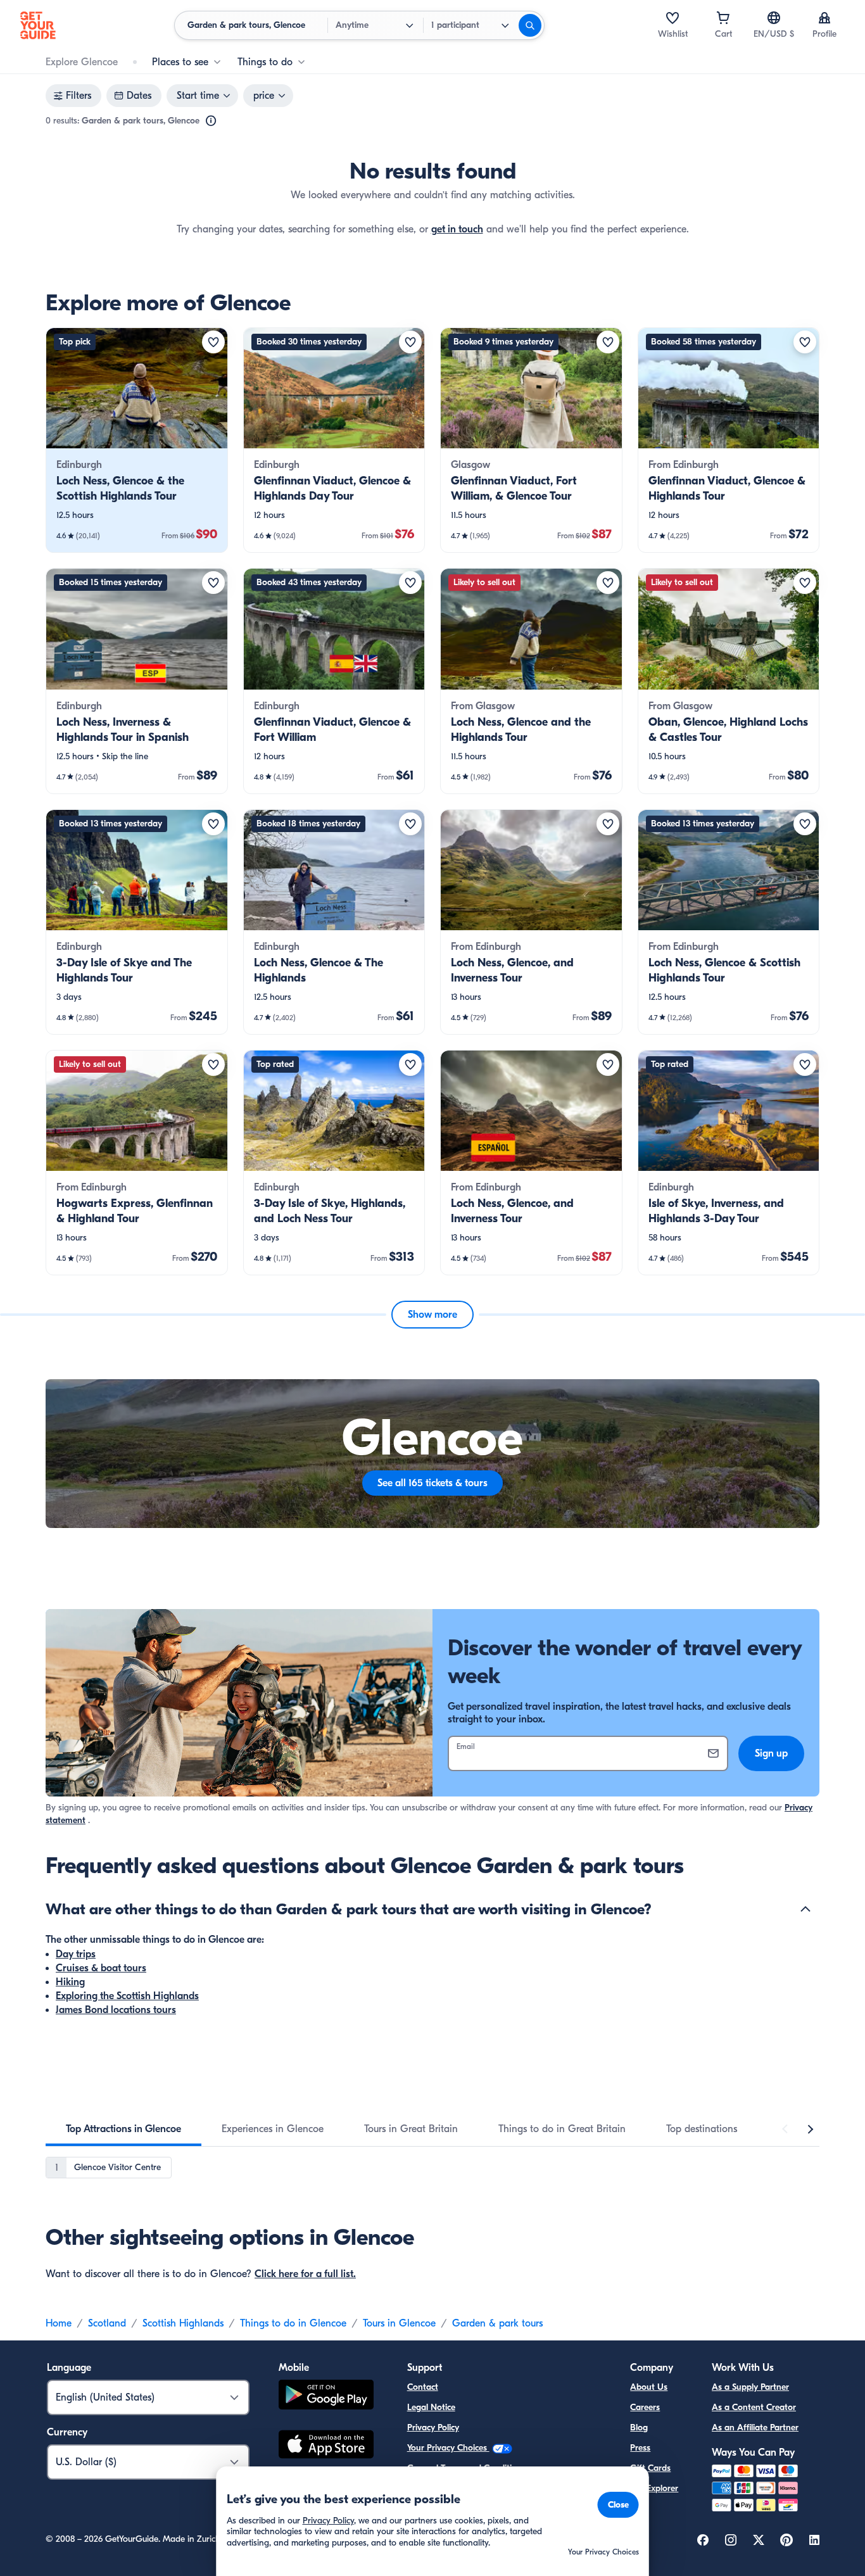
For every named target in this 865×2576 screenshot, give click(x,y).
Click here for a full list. (305, 2274)
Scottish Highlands (183, 2323)
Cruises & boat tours (101, 1968)
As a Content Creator (754, 2407)
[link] (137, 440)
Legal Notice (431, 2407)
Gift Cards (650, 2468)
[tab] (123, 2129)
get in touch (457, 229)
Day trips (76, 1954)
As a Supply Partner (750, 2387)
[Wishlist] (672, 18)
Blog (639, 2428)
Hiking (70, 1982)
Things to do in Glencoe (293, 2323)
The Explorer (654, 2488)
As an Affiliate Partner (755, 2428)
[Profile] (824, 18)
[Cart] (723, 18)
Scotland (107, 2323)
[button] (137, 440)
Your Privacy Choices (448, 2448)
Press (640, 2448)
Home (59, 2323)
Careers (645, 2407)
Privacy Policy (433, 2428)
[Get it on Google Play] (326, 2396)
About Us (649, 2387)
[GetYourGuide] (38, 25)
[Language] (774, 18)
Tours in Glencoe (399, 2323)
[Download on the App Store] (326, 2446)
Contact (423, 2387)
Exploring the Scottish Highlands (127, 1996)
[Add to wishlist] (213, 342)
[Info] (211, 121)
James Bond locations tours (116, 2010)
